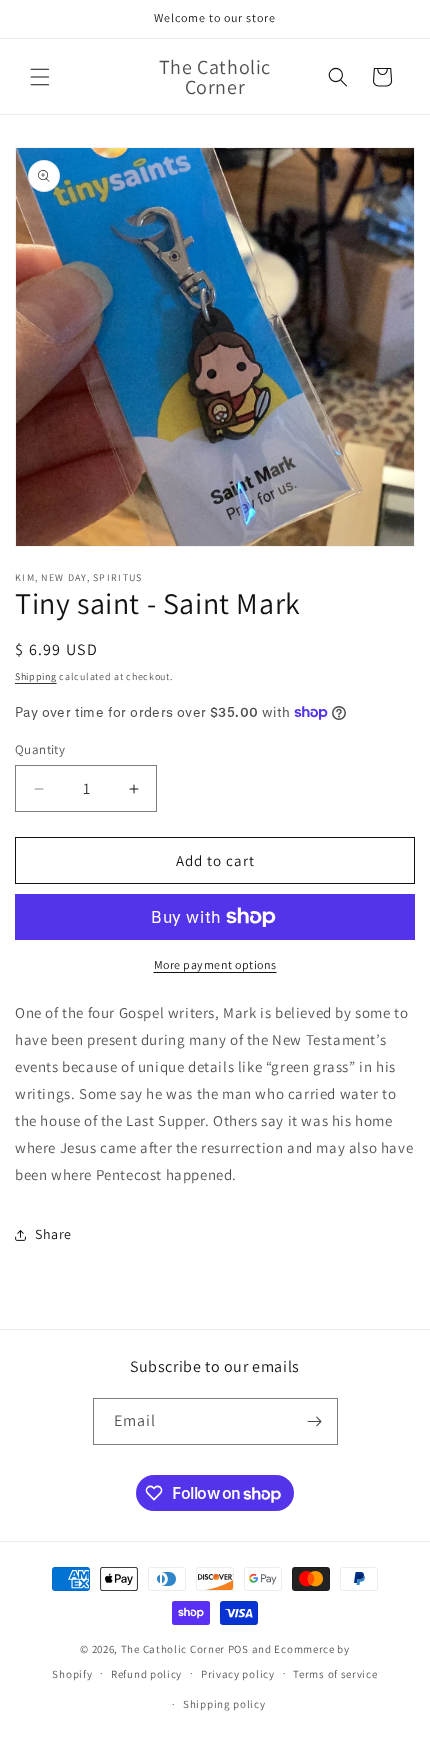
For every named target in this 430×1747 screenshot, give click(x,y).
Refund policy (146, 1674)
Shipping (36, 676)
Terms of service (335, 1674)
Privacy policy (238, 1674)
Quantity (40, 749)
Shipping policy (224, 1704)
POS (238, 1649)
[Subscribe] (315, 1421)
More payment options (215, 964)
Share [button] (53, 1234)
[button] (40, 77)
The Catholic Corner (173, 1649)
